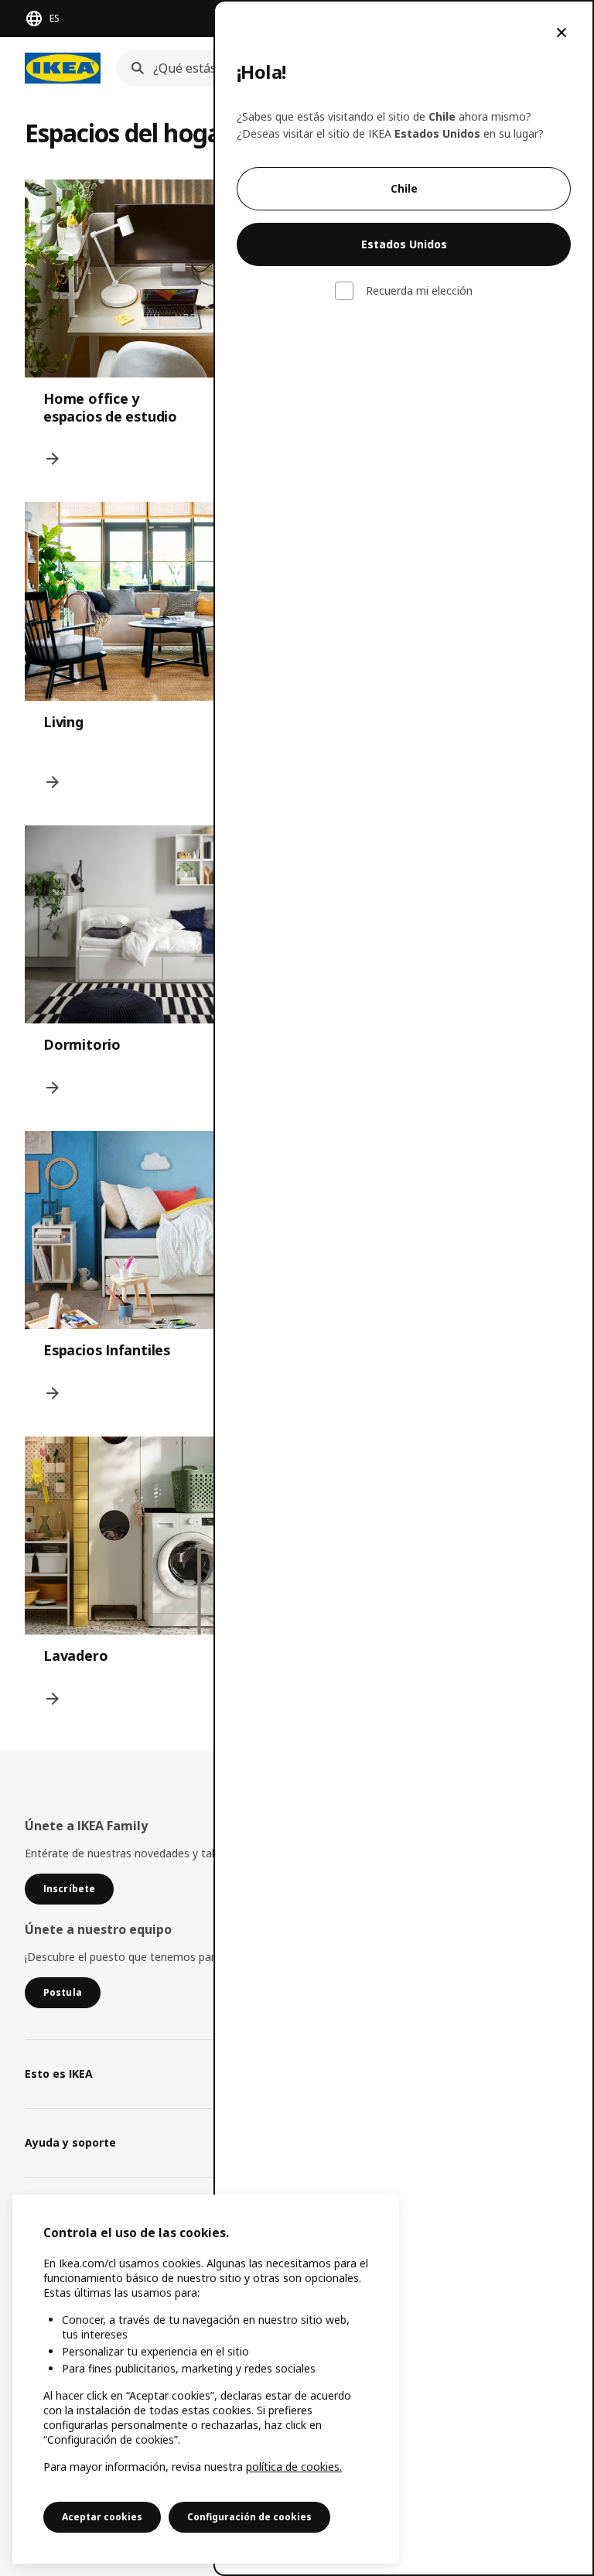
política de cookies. (294, 2467)
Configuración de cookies (249, 2517)
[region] (206, 2379)
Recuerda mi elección (419, 291)
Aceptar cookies (102, 2517)
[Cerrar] (562, 32)
